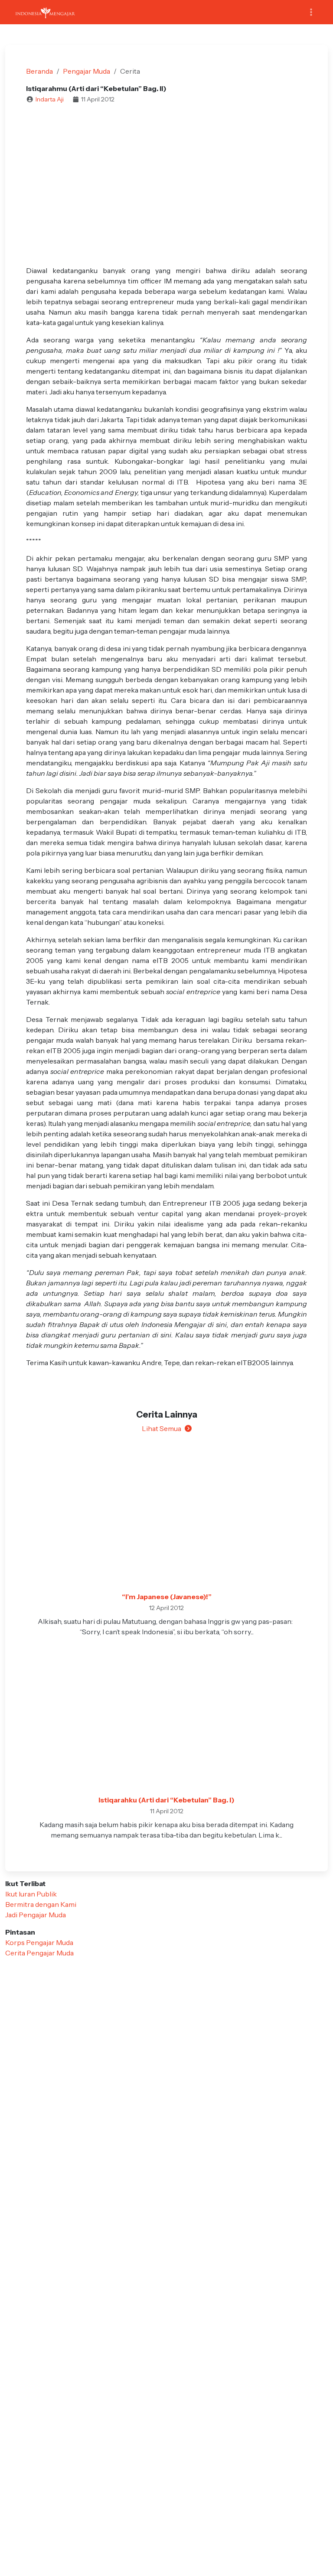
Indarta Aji (50, 99)
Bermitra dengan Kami (41, 1904)
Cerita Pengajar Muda (39, 1953)
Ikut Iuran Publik (31, 1894)
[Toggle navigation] (311, 12)
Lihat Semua (162, 1428)
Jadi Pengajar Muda (36, 1915)
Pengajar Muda (87, 71)
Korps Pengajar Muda (39, 1942)
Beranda (39, 71)
